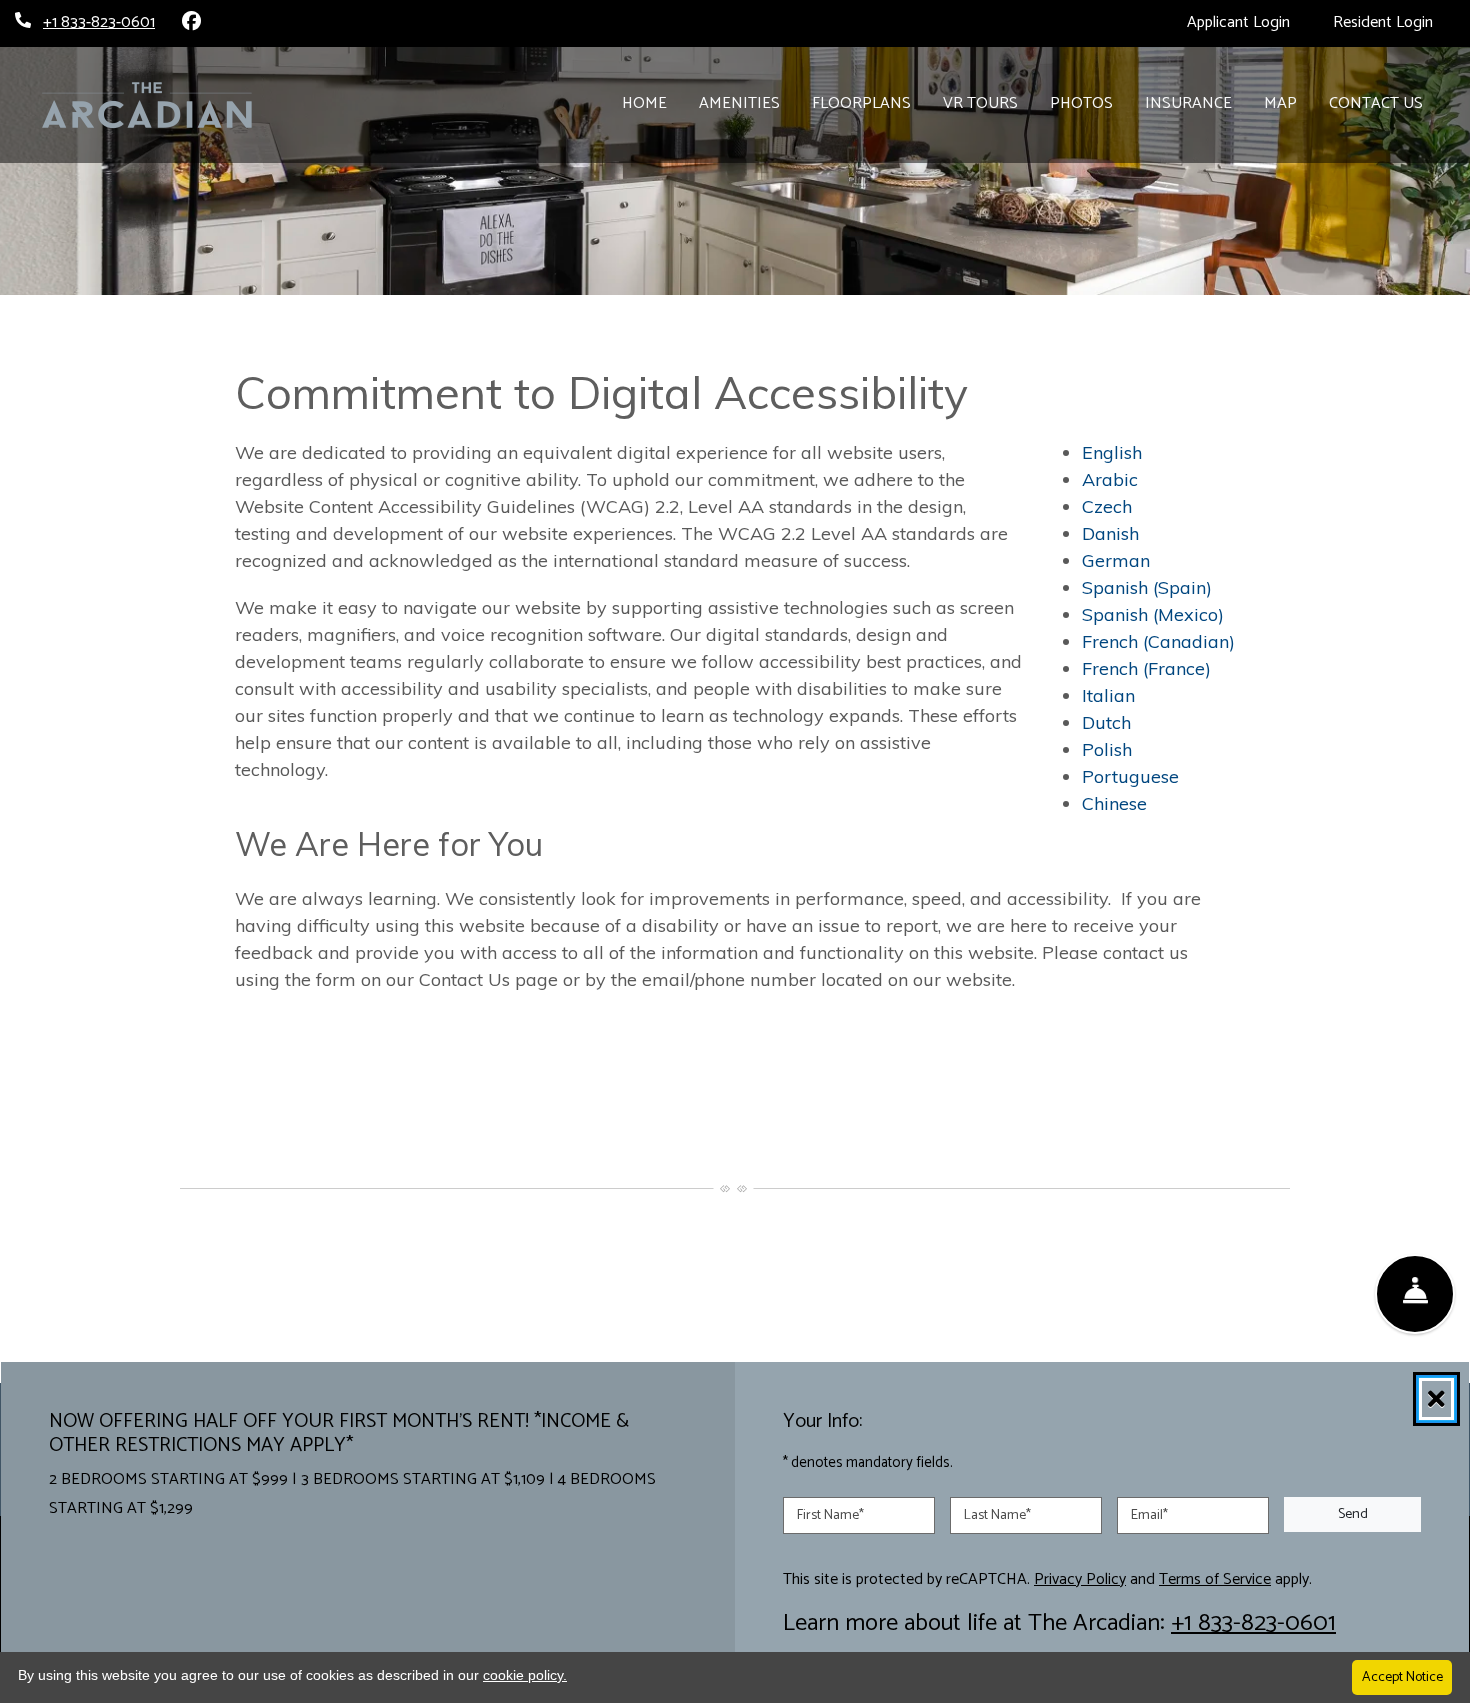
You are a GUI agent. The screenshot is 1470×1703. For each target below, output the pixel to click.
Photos (1081, 103)
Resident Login (1394, 22)
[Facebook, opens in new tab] (191, 23)
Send (1353, 1514)
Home (644, 103)
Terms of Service (1215, 1578)
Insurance (1188, 103)
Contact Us (1376, 103)
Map (1280, 103)
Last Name (997, 1514)
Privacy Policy (1080, 1578)
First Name (830, 1514)
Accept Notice (1402, 1677)
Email (1149, 1514)
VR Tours (988, 103)
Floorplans (861, 103)
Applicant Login (1249, 22)
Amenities (739, 103)
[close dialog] (1436, 1399)
